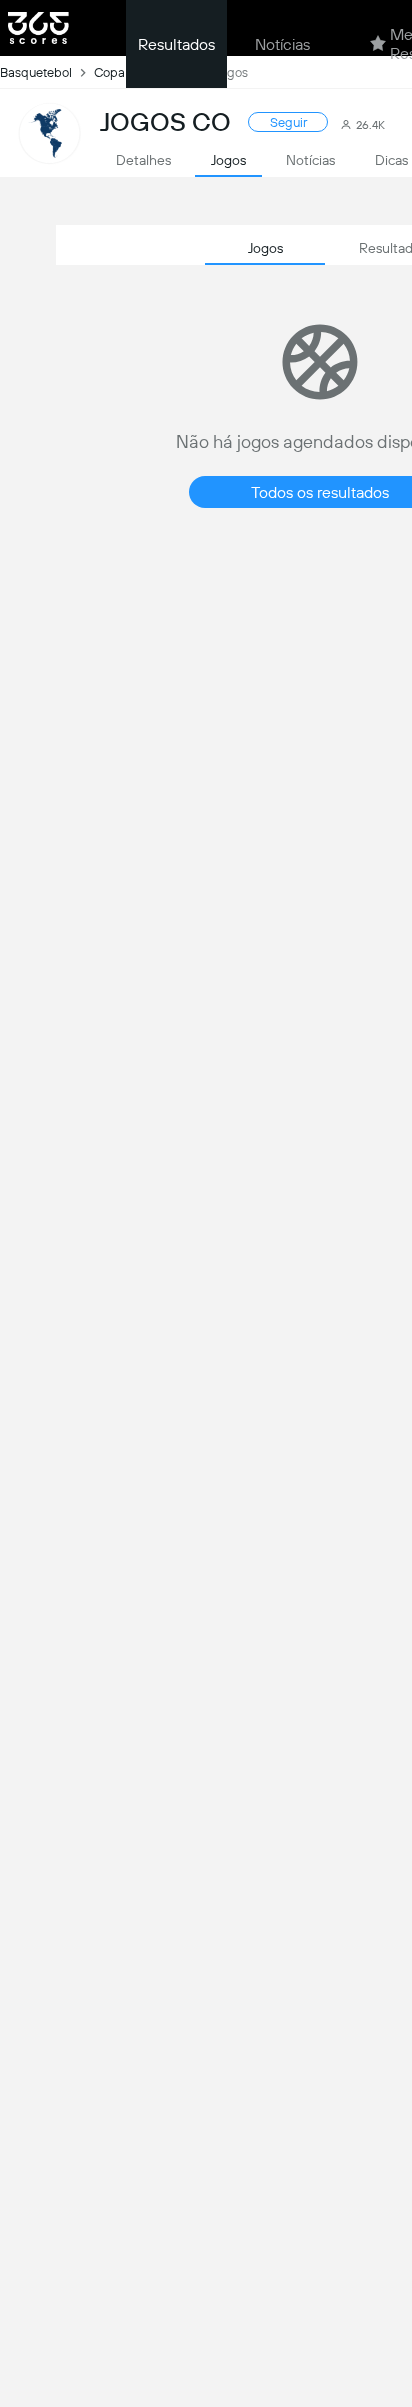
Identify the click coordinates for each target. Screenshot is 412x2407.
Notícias (282, 44)
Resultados (176, 44)
